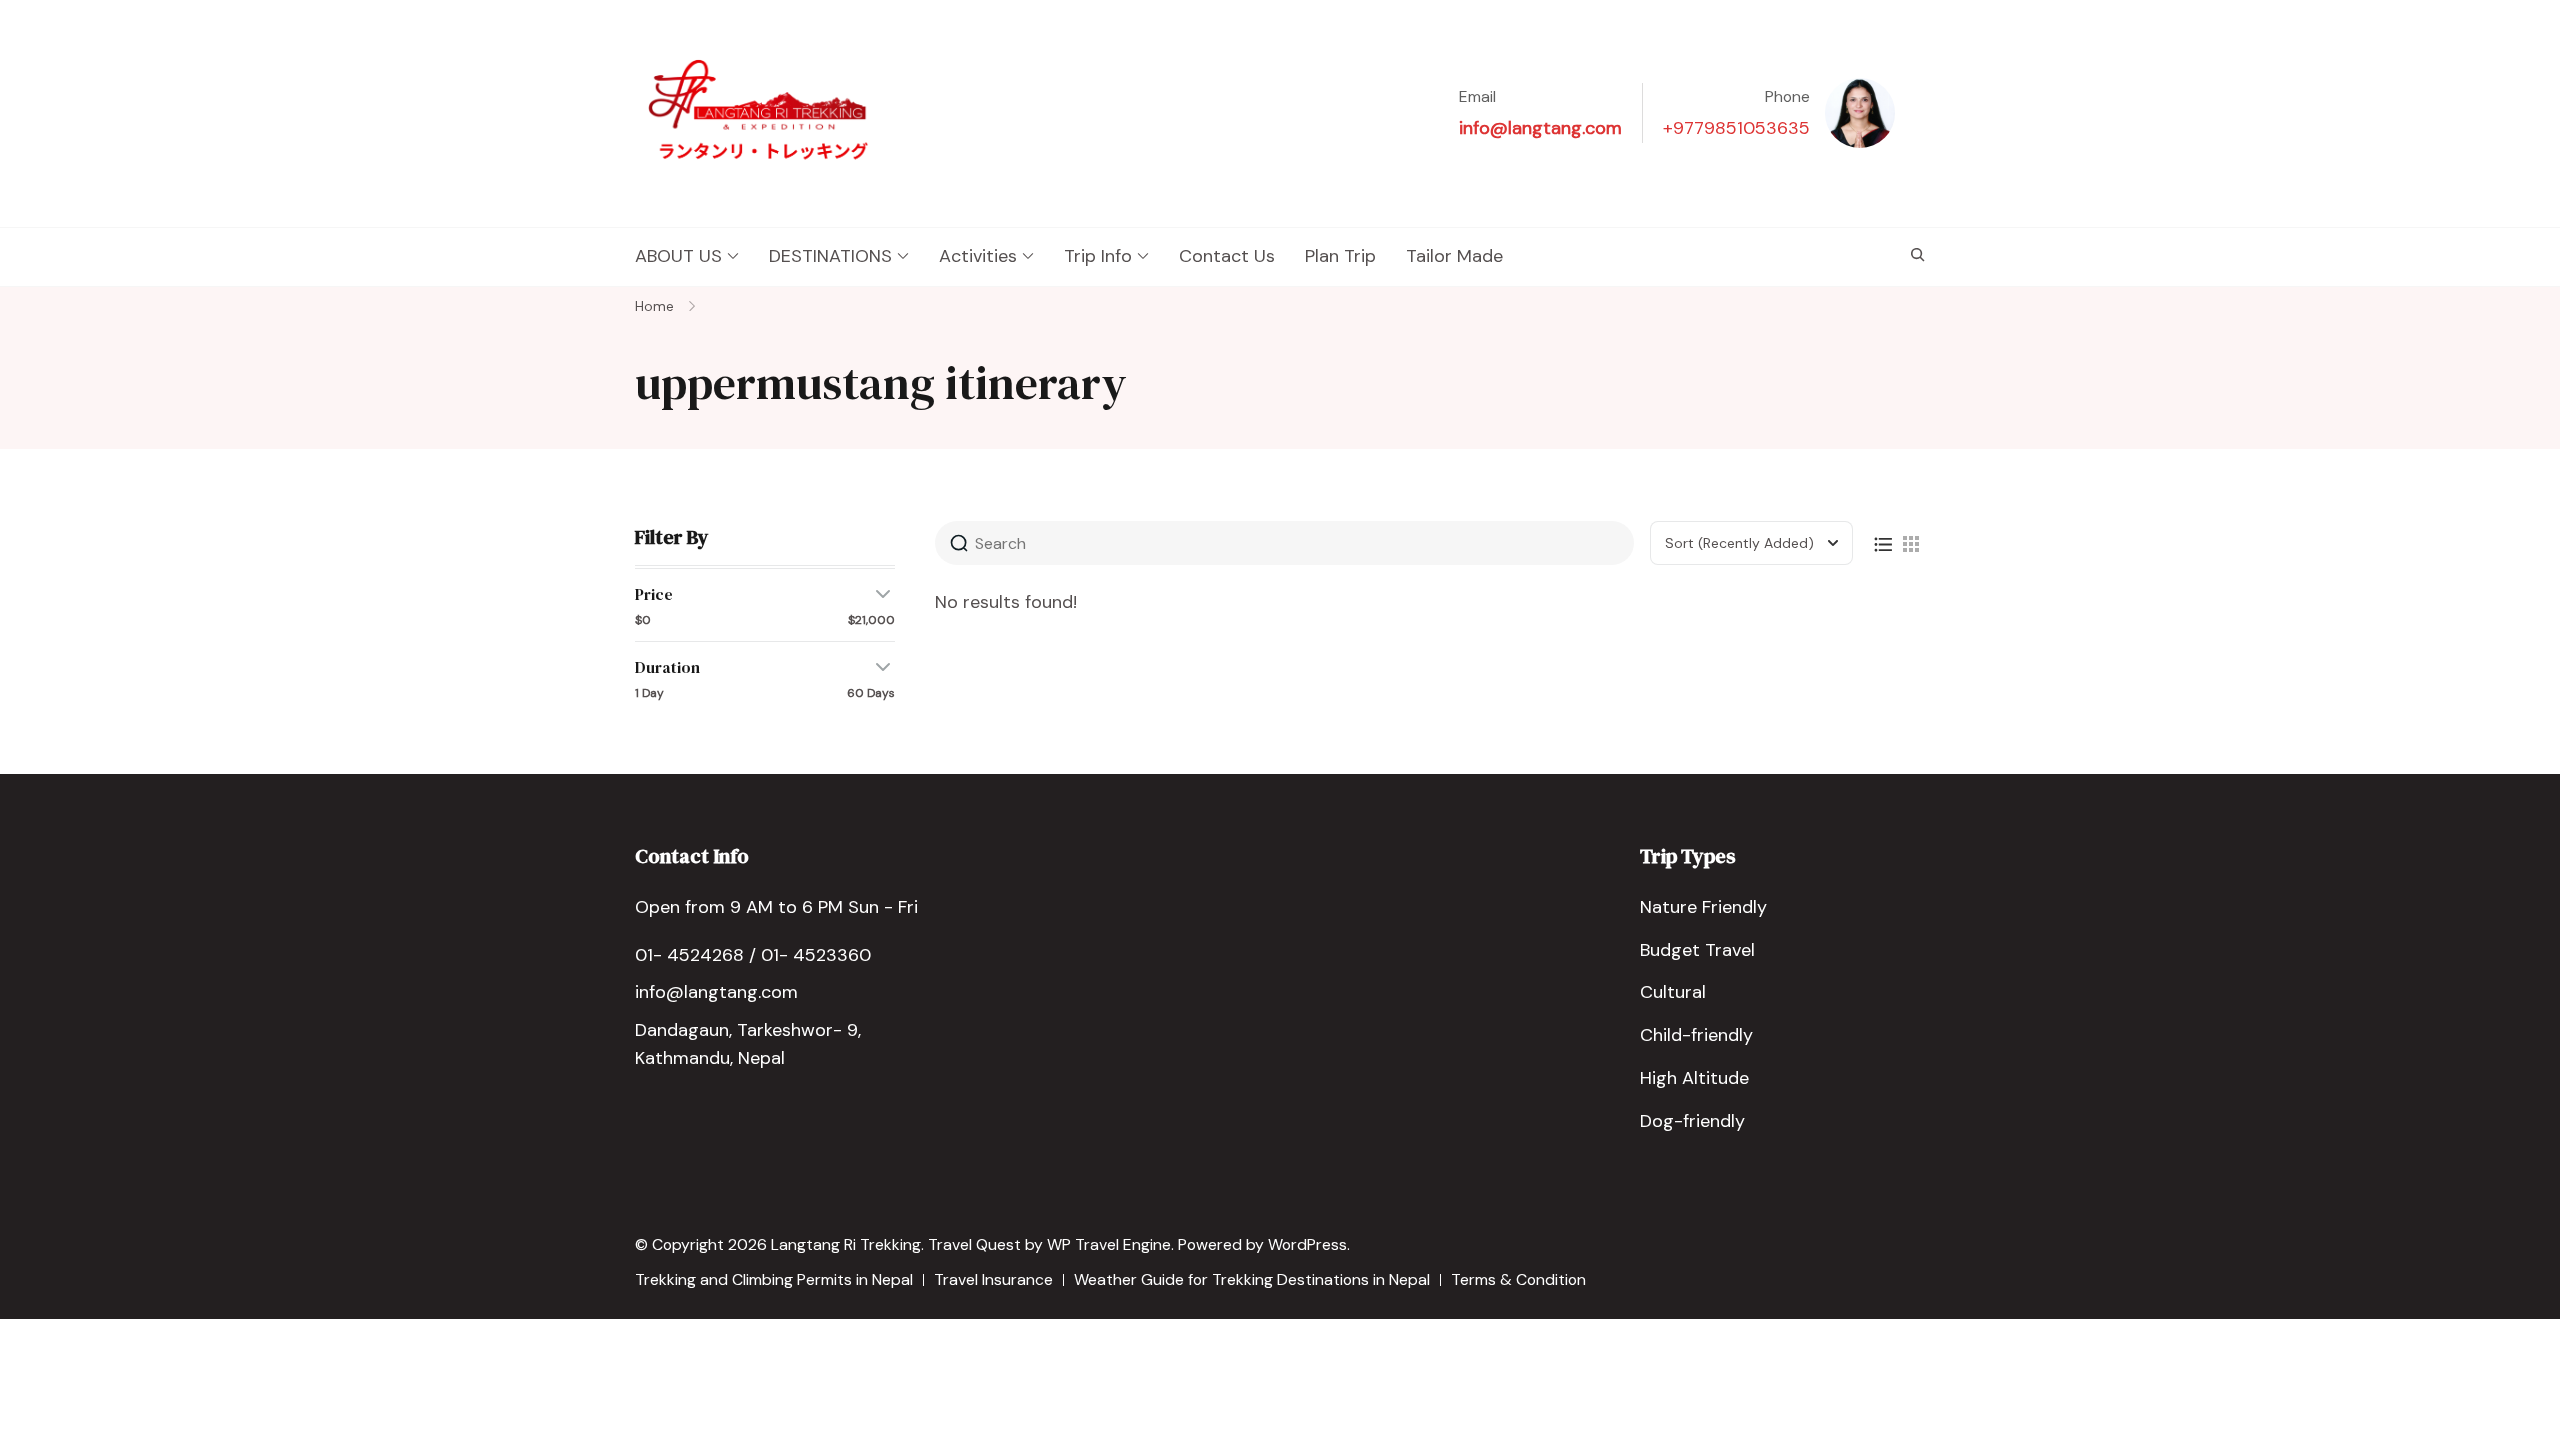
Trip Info (1098, 256)
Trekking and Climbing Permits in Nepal (774, 1279)
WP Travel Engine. (1110, 1244)
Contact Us (1227, 256)
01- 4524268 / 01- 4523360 (753, 955)
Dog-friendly (1692, 1121)
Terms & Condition (1518, 1279)
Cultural (1673, 992)
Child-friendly (1696, 1035)
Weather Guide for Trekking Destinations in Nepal (1252, 1279)
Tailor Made (1454, 256)
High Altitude (1694, 1078)
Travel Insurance (993, 1279)
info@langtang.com (1540, 128)
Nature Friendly (1703, 907)
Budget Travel (1697, 950)
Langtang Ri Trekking (846, 1244)
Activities (978, 256)
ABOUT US (678, 256)
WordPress (1307, 1244)
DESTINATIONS (830, 256)
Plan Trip (1340, 256)
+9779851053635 (1736, 128)
